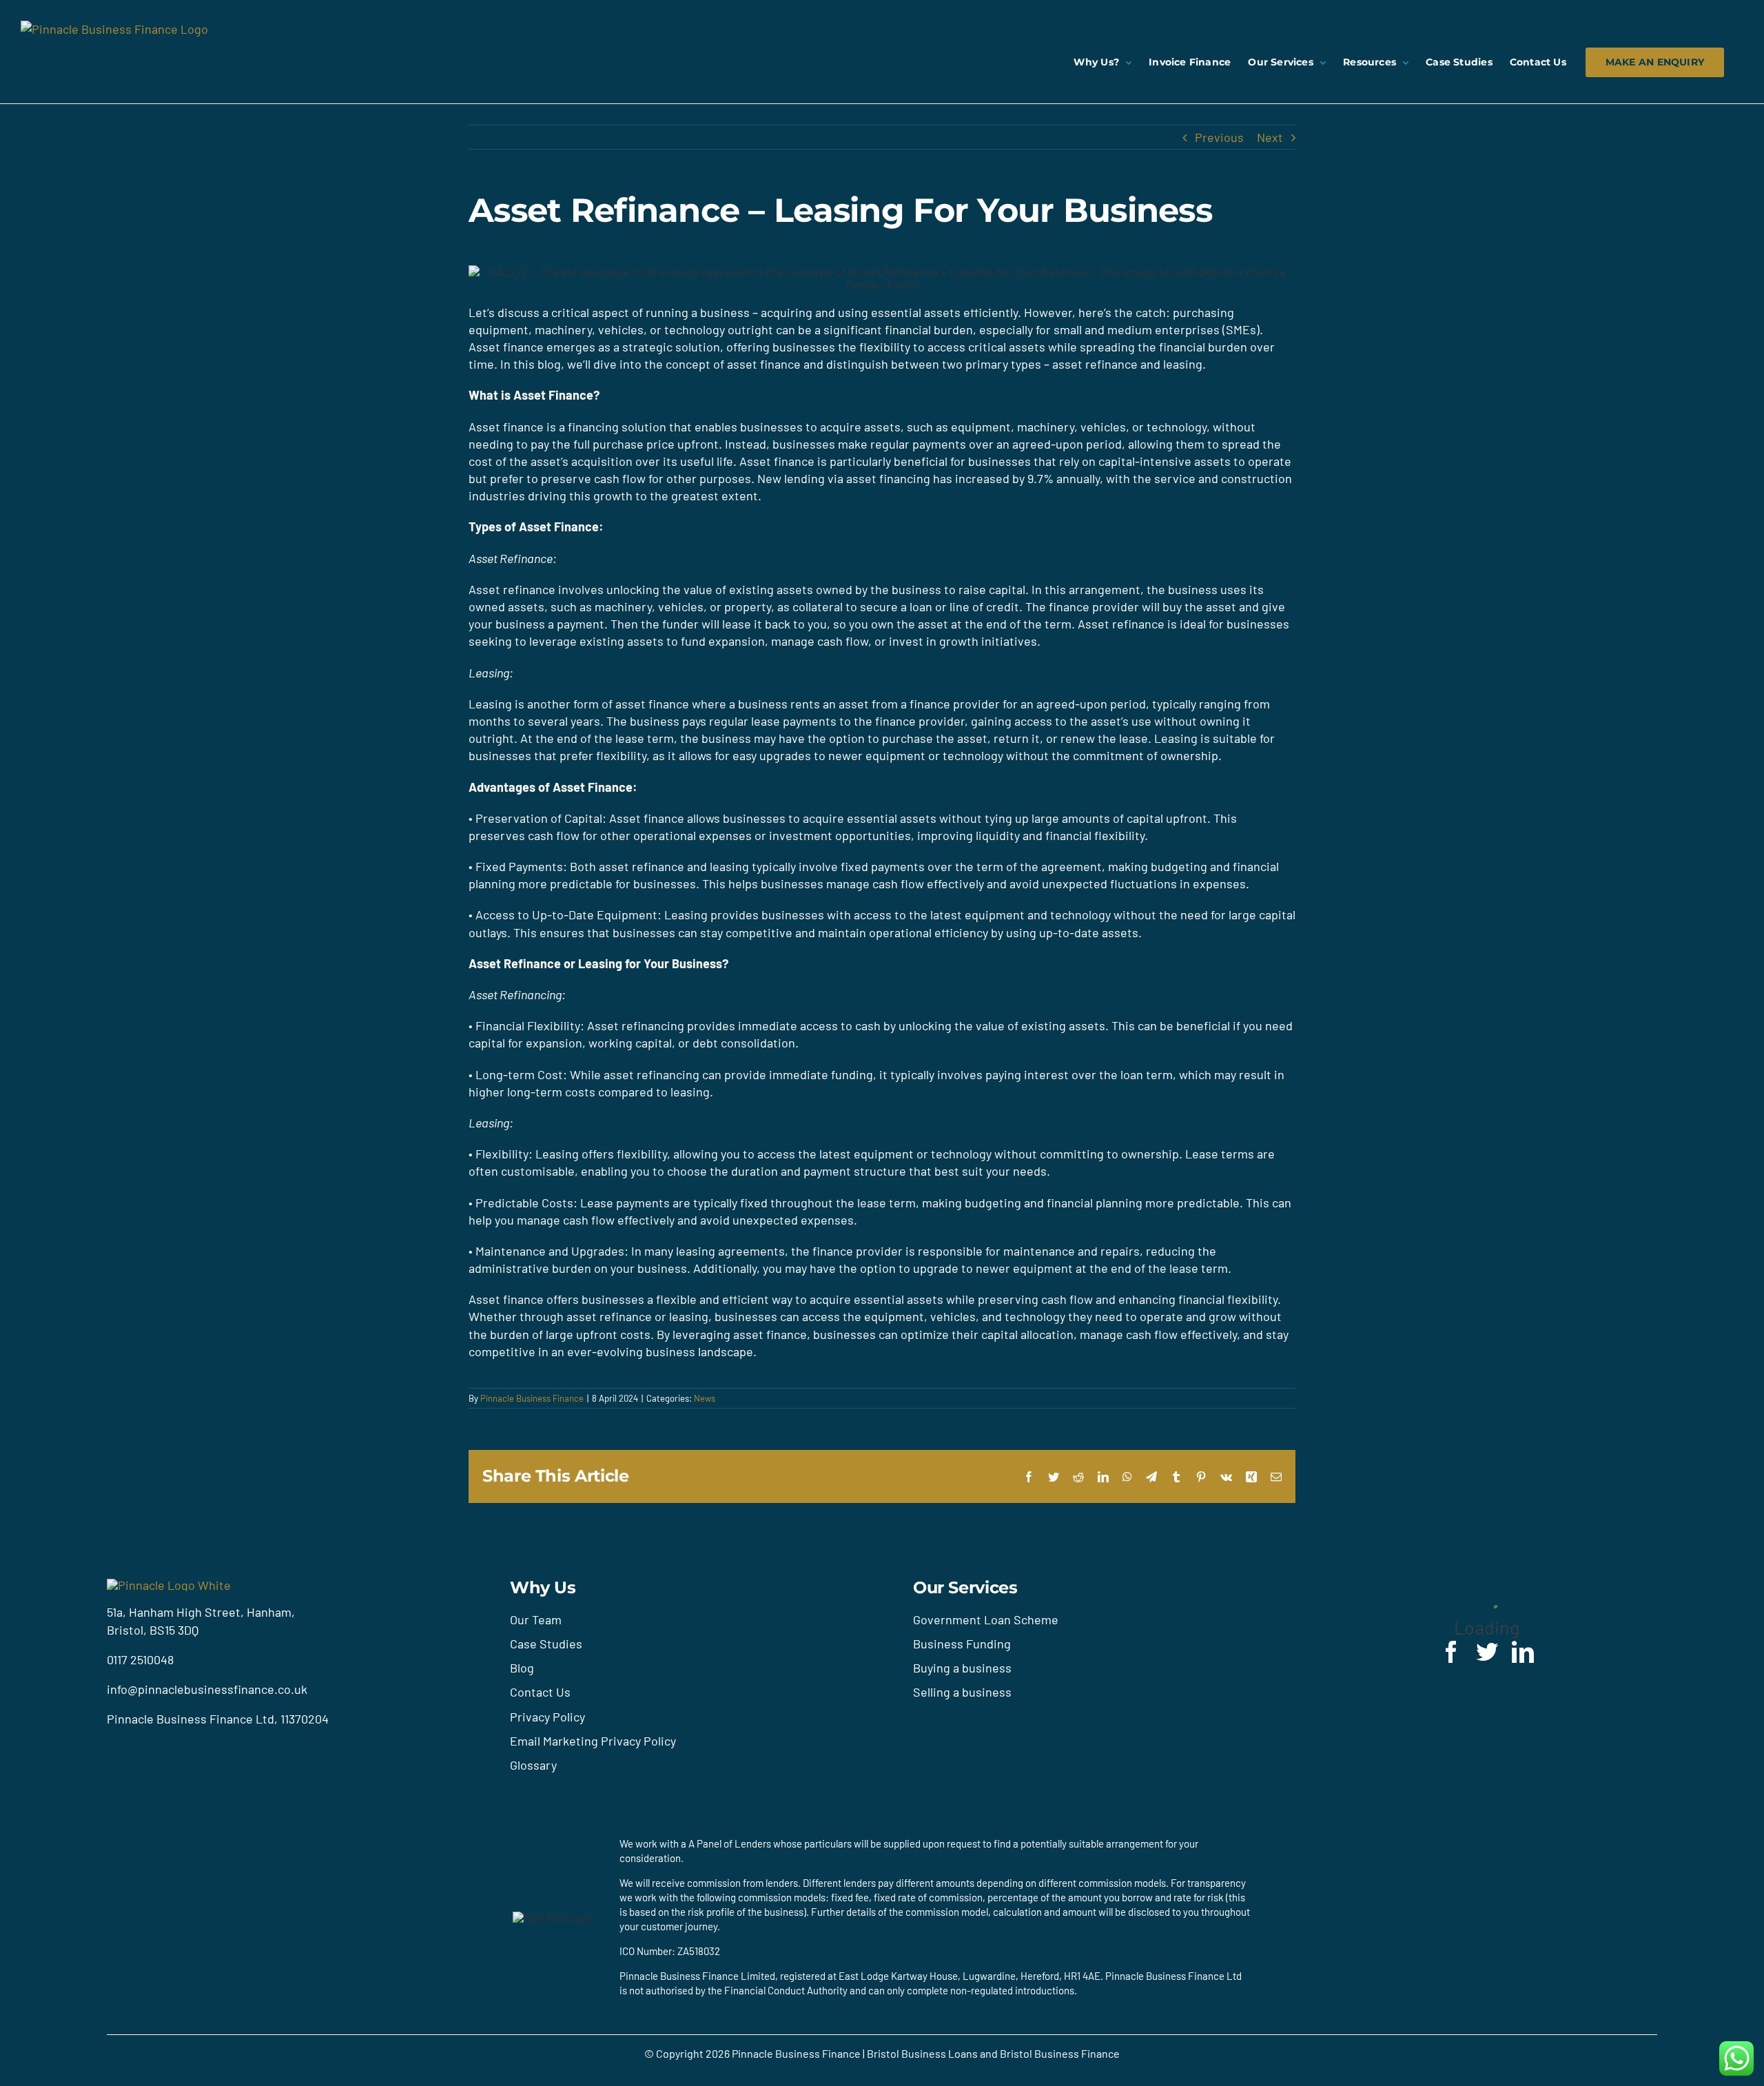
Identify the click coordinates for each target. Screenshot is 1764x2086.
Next (1270, 137)
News (705, 1398)
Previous (1219, 137)
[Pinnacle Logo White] (169, 1585)
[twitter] (1487, 1652)
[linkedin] (1523, 1652)
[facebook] (1451, 1652)
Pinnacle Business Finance (532, 1398)
